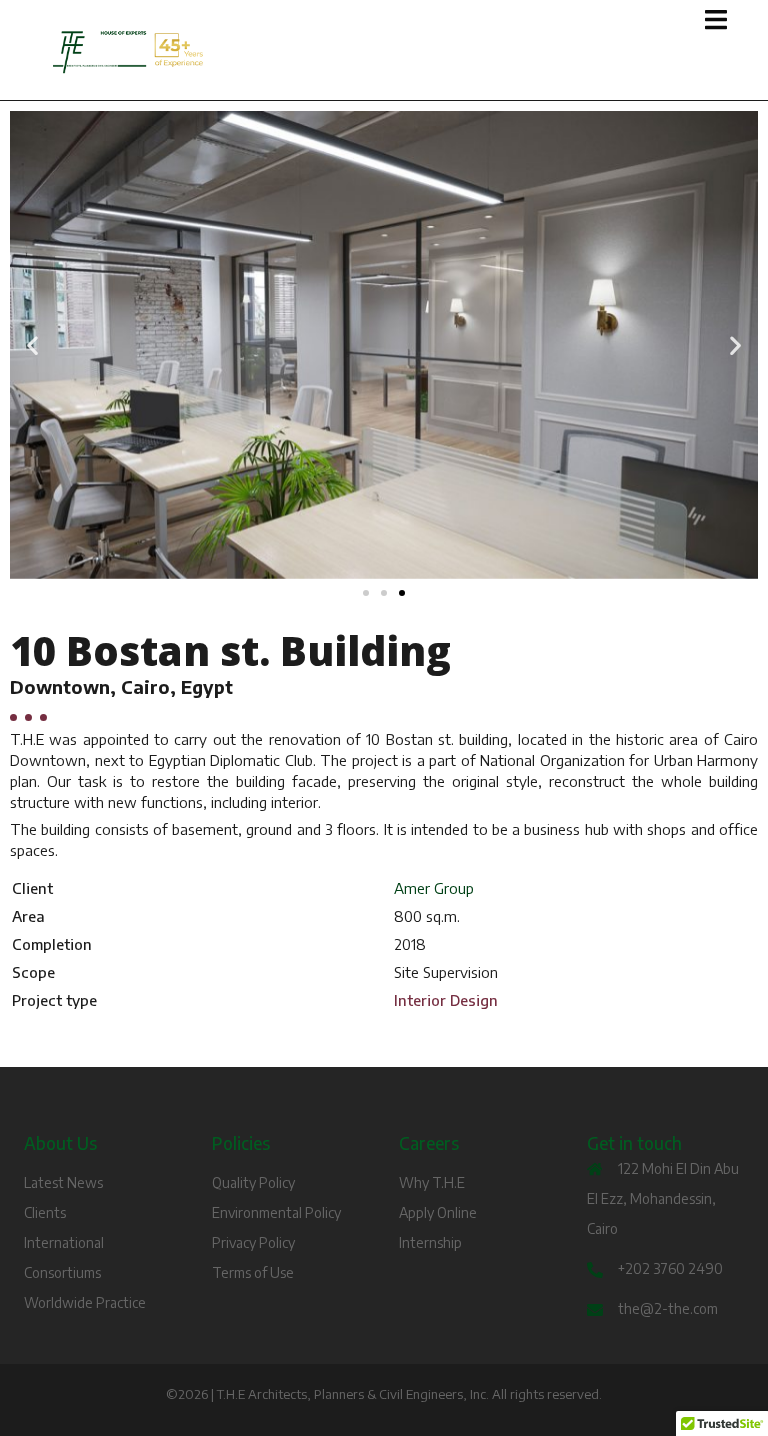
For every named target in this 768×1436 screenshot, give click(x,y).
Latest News (63, 1182)
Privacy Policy (253, 1242)
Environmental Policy (276, 1212)
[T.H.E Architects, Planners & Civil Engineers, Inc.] (268, 52)
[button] (32, 344)
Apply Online (438, 1212)
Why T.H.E (432, 1182)
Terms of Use (253, 1272)
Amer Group (434, 888)
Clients (45, 1212)
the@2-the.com (668, 1308)
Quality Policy (253, 1182)
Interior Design (446, 1000)
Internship (430, 1242)
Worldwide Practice (85, 1302)
